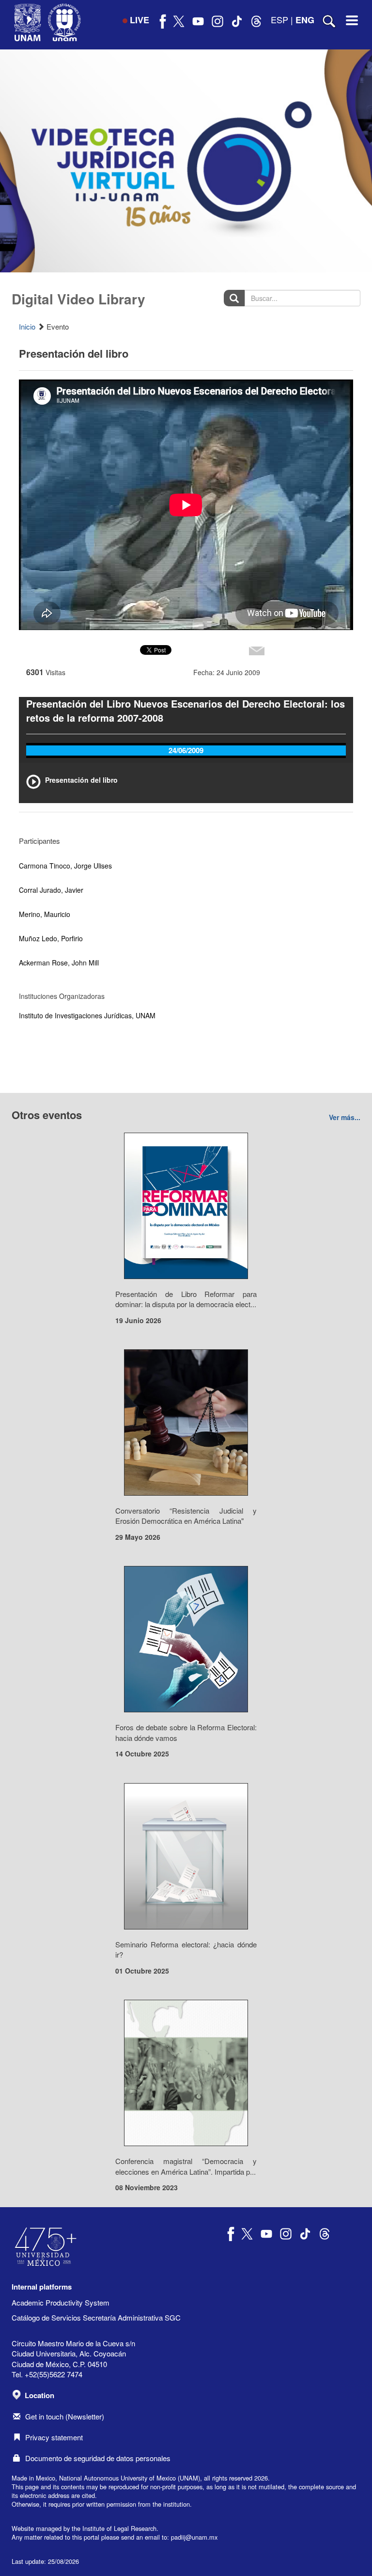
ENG (305, 20)
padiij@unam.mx (194, 2537)
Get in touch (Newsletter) (65, 2416)
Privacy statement (54, 2437)
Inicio (27, 326)
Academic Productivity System (61, 2302)
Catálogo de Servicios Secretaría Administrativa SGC (96, 2317)
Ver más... (345, 1117)
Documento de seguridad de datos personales (98, 2458)
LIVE (139, 20)
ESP (279, 19)
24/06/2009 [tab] (186, 750)
